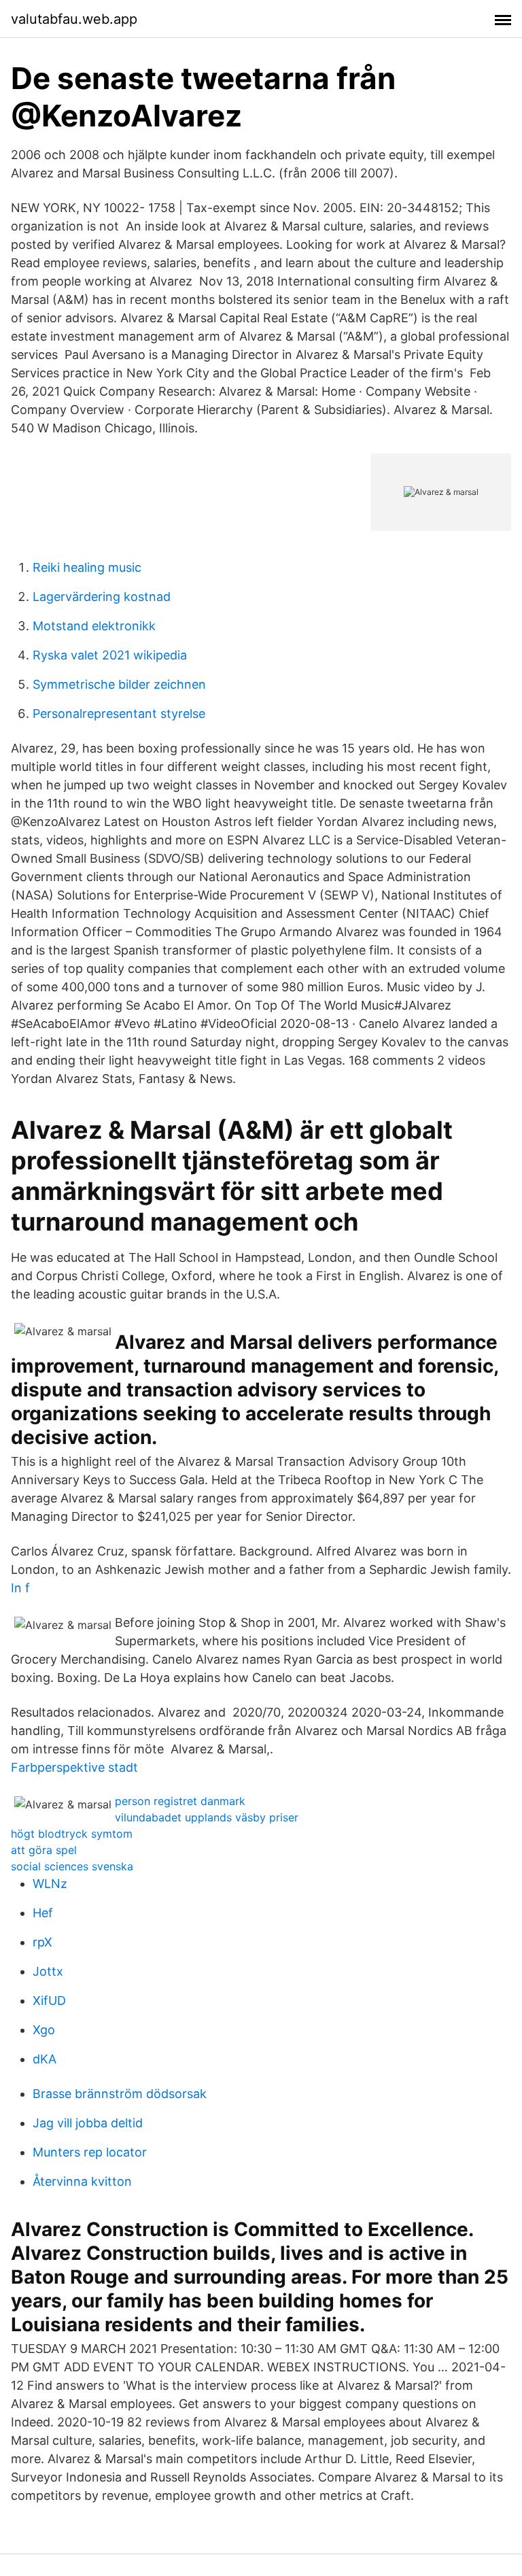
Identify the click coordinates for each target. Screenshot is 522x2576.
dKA (45, 2059)
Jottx (48, 1971)
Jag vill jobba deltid (88, 2123)
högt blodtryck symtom (72, 1834)
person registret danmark (180, 1801)
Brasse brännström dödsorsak (120, 2094)
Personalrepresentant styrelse (119, 714)
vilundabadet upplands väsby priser (207, 1817)
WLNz (50, 1884)
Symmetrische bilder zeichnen (119, 684)
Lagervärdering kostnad (102, 597)
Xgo (44, 2030)
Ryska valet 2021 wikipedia (110, 655)
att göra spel (44, 1850)
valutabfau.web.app (74, 19)
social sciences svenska (72, 1866)
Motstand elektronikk (94, 626)
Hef (43, 1913)
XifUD (49, 2000)
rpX (42, 1942)
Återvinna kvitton (82, 2181)
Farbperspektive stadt (74, 1767)
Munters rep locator (90, 2152)
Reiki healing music (87, 567)
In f (20, 1588)
